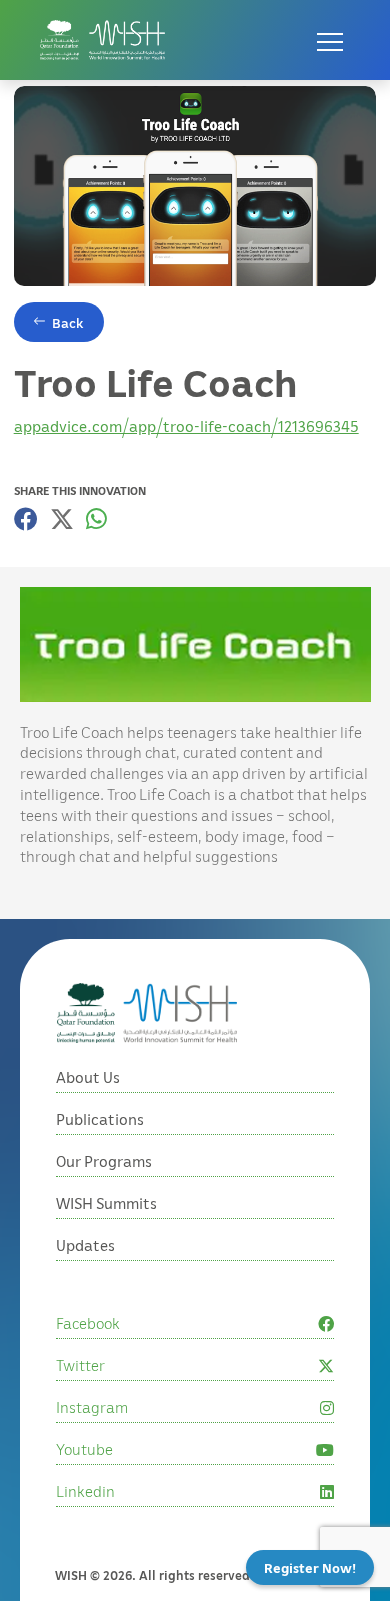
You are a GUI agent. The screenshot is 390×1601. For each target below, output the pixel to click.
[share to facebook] (26, 519)
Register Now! (310, 1567)
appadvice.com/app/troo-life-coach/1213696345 (186, 426)
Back (68, 322)
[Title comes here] (102, 40)
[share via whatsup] (96, 519)
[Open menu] (330, 40)
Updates (85, 1245)
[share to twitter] (62, 519)
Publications (100, 1119)
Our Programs (104, 1161)
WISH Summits (106, 1203)
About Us (88, 1077)
